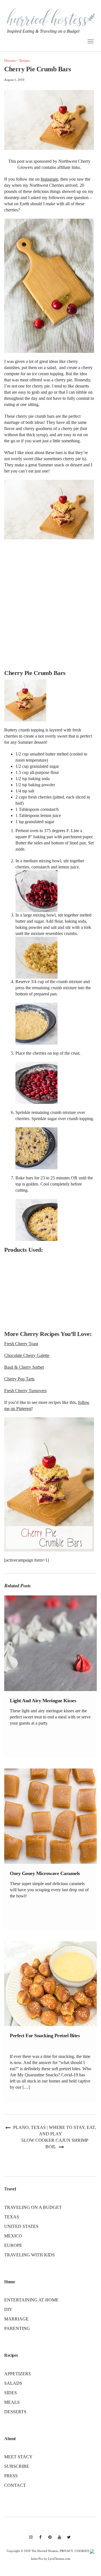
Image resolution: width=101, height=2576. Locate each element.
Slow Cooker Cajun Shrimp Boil (55, 2143)
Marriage (16, 2319)
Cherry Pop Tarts (19, 1379)
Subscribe (17, 2466)
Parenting (17, 2328)
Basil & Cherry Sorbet (24, 1367)
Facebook (40, 2540)
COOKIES (82, 2551)
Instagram (49, 179)
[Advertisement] (50, 605)
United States (21, 2226)
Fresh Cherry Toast (21, 1344)
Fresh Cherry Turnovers (25, 1391)
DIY (8, 2309)
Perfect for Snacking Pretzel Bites (45, 2036)
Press (11, 2476)
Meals (12, 2402)
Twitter (69, 2540)
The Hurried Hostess (45, 2551)
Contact (15, 2485)
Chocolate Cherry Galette (27, 1355)
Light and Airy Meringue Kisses (43, 1701)
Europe (13, 2245)
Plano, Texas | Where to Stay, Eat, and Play (55, 2131)
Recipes (25, 61)
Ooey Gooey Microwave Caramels (45, 1873)
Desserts (10, 61)
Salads (13, 2383)
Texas (12, 2217)
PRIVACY (67, 2551)
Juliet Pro (37, 2559)
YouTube (59, 2540)
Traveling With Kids (29, 2255)
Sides (11, 2393)
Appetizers (18, 2374)
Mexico (13, 2236)
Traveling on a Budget (33, 2207)
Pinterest (50, 2540)
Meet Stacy (18, 2457)
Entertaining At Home (31, 2300)
